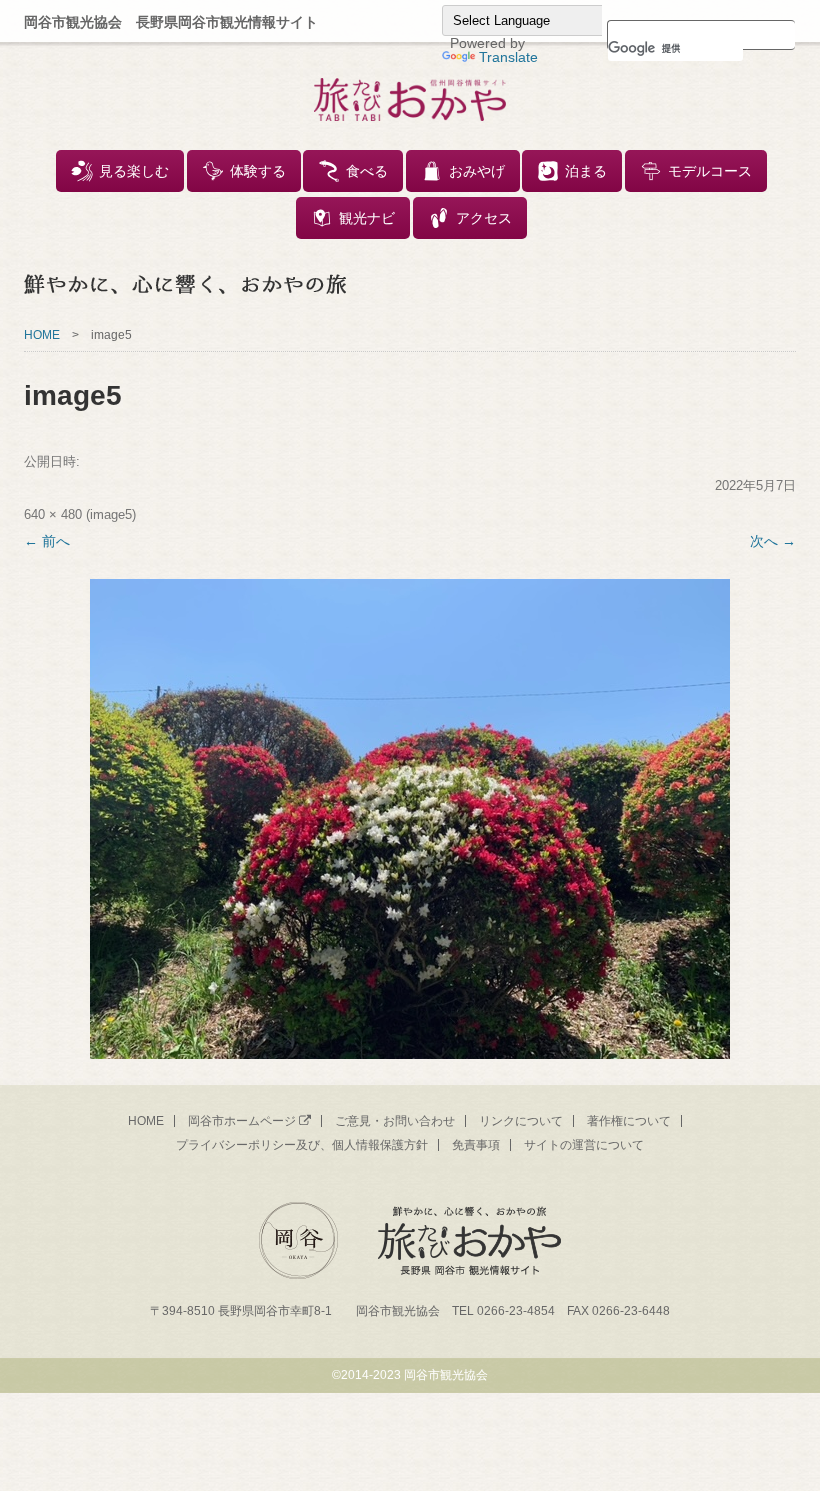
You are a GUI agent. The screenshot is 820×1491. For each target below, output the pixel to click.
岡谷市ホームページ (242, 1121)
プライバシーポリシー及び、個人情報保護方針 (302, 1145)
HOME (42, 335)
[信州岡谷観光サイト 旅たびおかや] (410, 102)
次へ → (773, 541)
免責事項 (476, 1145)
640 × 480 (53, 514)
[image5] (410, 819)
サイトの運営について (584, 1145)
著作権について (629, 1121)
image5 (111, 514)
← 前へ (47, 541)
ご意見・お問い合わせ (395, 1121)
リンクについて (521, 1121)
